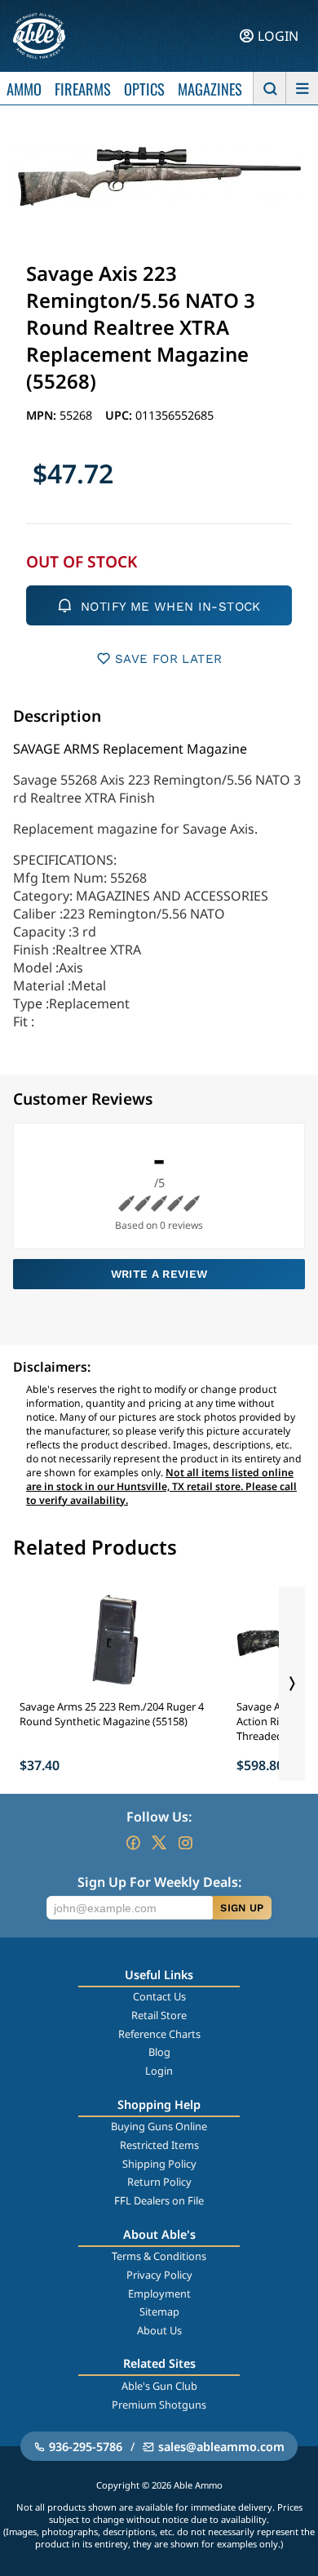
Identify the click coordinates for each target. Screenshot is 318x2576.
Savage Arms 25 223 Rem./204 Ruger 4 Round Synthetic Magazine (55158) (112, 1714)
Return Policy (159, 2182)
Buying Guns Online (159, 2126)
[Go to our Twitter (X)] (159, 1843)
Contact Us (159, 1996)
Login (159, 2071)
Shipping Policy (159, 2164)
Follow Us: (159, 1817)
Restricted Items (159, 2145)
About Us (159, 2330)
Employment (159, 2293)
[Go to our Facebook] (133, 1843)
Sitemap (159, 2311)
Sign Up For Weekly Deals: (159, 1882)
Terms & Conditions (159, 2256)
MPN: (43, 415)
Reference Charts (159, 2034)
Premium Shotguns (159, 2405)
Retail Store (159, 2015)
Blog (159, 2052)
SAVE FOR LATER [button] (168, 659)
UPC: (120, 415)
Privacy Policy (159, 2275)
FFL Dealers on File (159, 2200)
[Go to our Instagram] (185, 1843)
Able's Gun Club (159, 2386)
